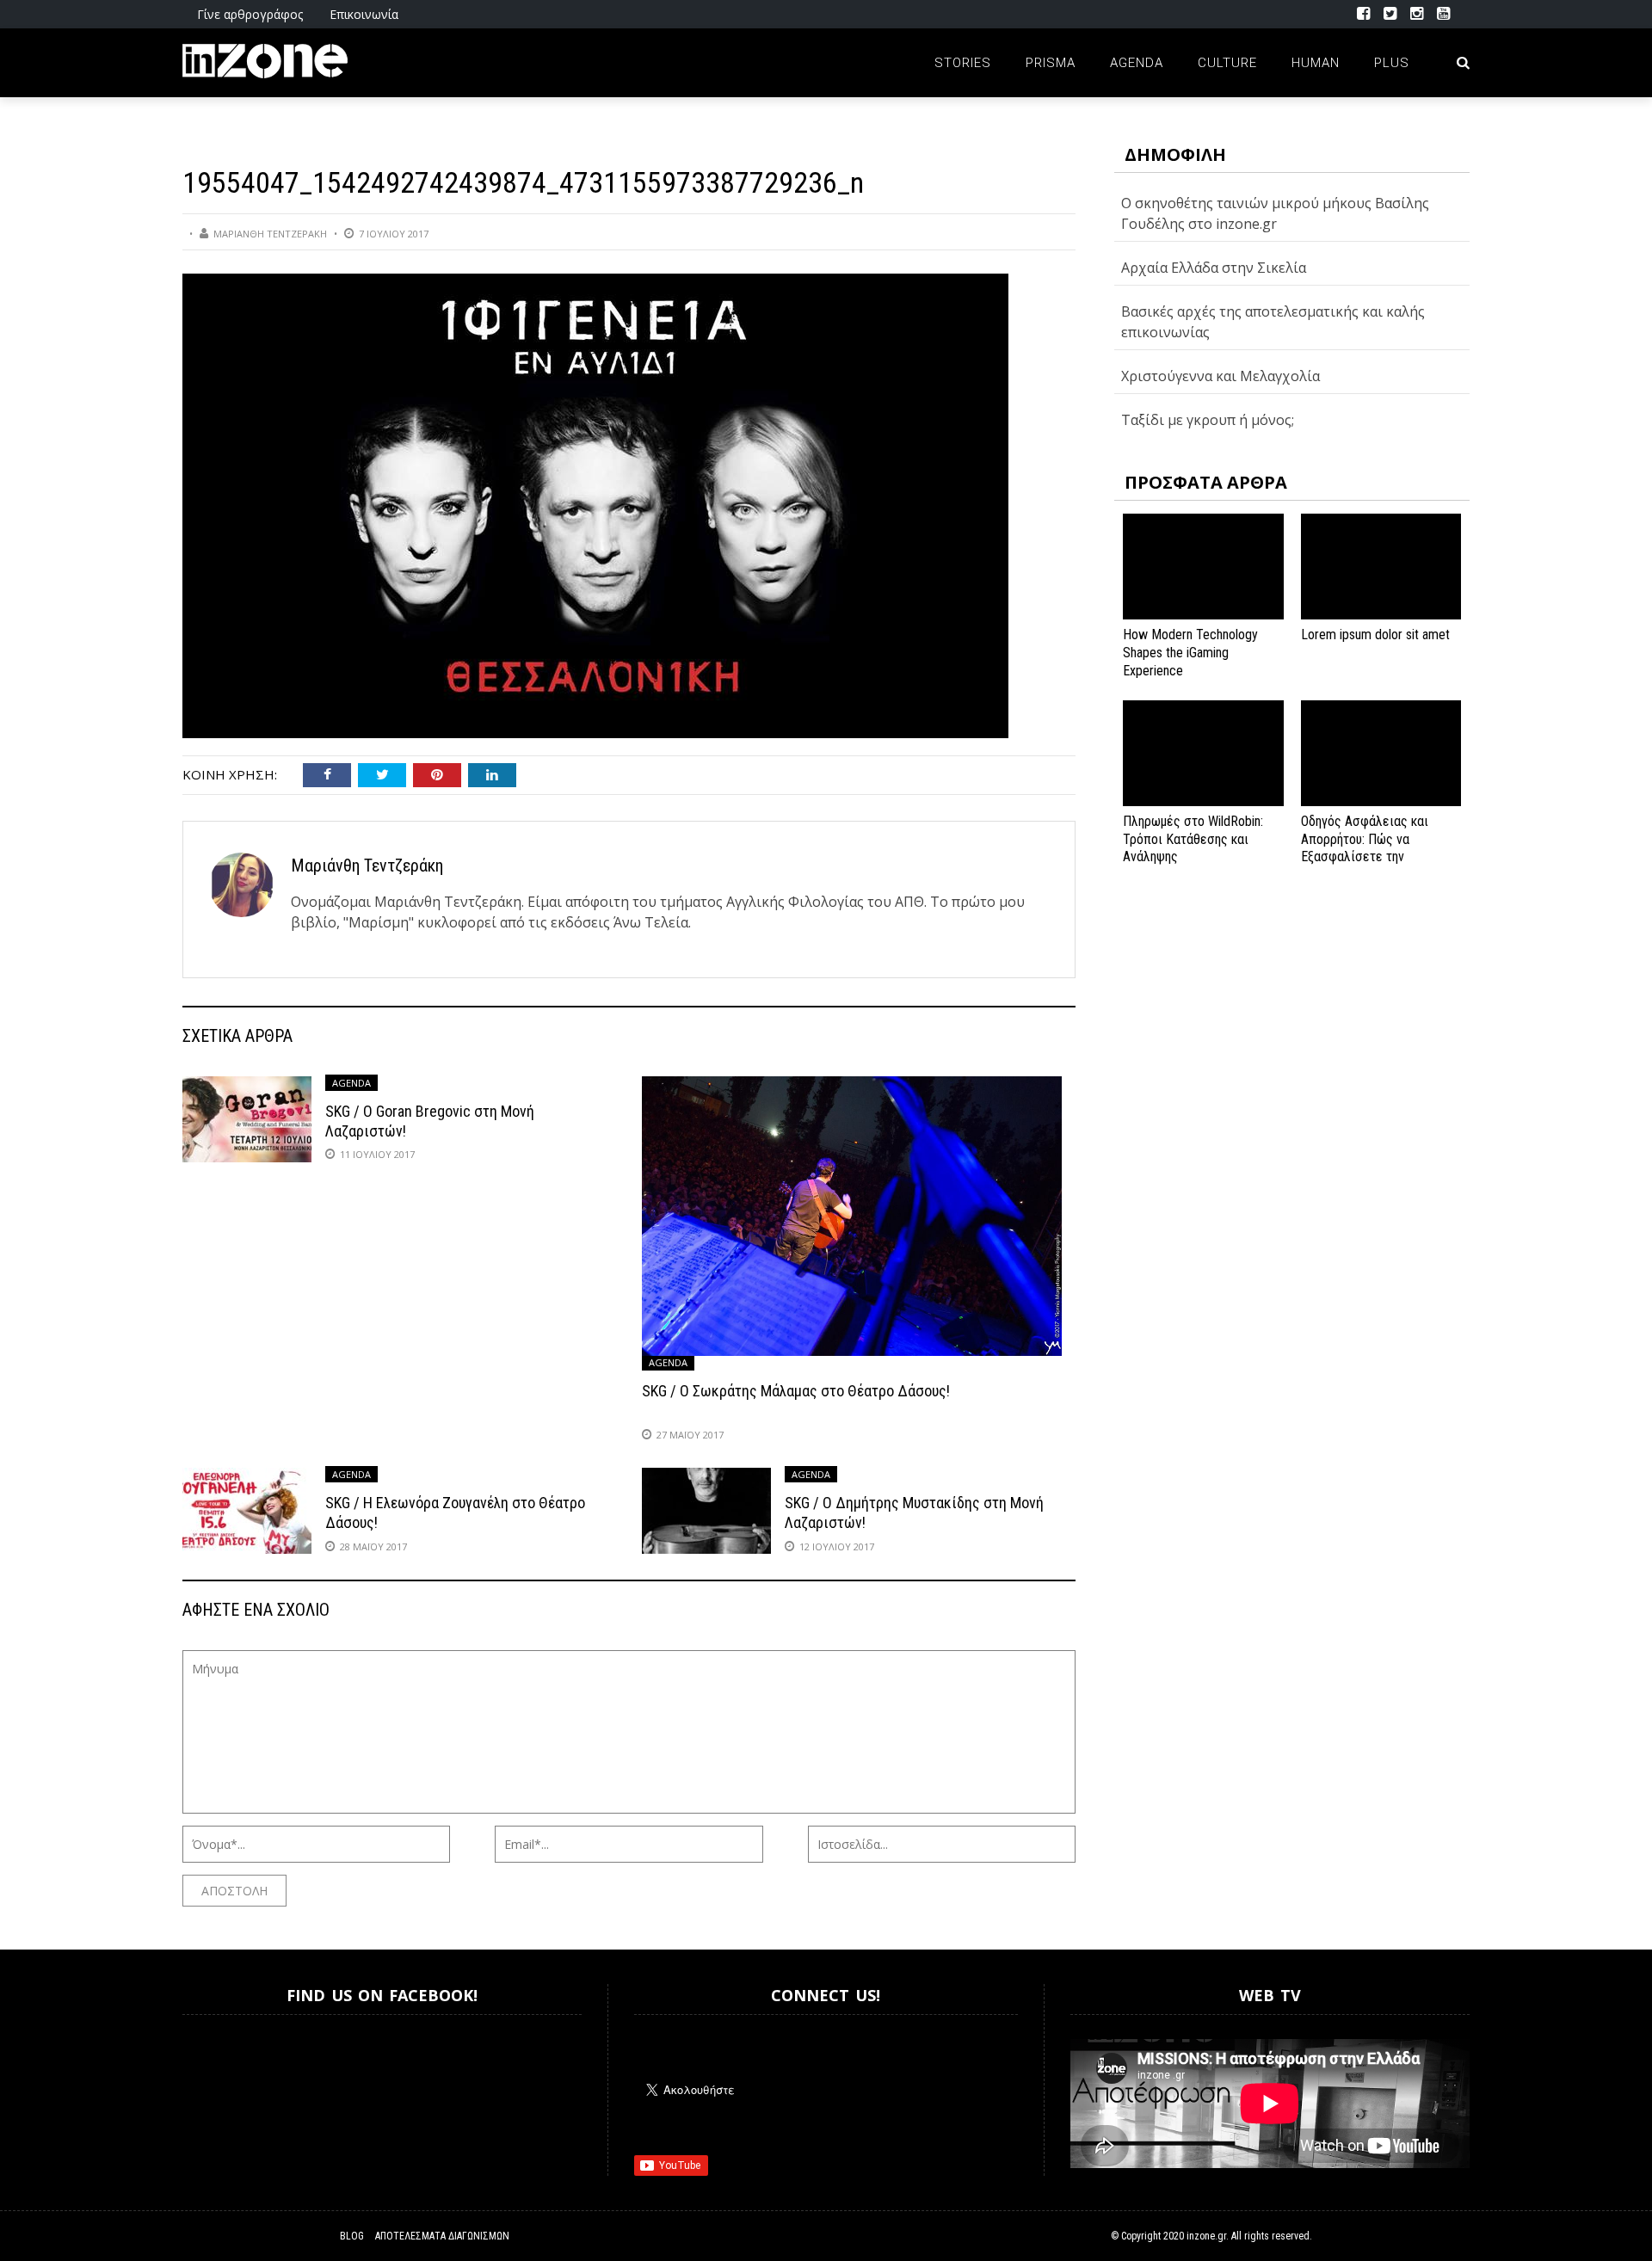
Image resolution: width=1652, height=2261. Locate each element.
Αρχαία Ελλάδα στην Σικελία (1214, 268)
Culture (1227, 63)
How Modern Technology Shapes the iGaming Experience (1190, 653)
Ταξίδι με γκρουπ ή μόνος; (1208, 420)
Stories (963, 63)
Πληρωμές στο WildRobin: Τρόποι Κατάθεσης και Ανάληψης (1193, 839)
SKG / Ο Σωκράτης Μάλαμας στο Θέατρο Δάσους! (796, 1391)
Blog (352, 2236)
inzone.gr (1206, 2236)
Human (1316, 63)
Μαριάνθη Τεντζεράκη (270, 234)
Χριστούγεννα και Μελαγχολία (1221, 376)
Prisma (1051, 63)
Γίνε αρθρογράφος (250, 14)
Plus (1392, 63)
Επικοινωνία (364, 14)
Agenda (1137, 63)
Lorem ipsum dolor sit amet (1375, 635)
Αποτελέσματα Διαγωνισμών (442, 2236)
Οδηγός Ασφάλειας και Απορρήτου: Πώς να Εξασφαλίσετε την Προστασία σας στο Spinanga (1365, 857)
